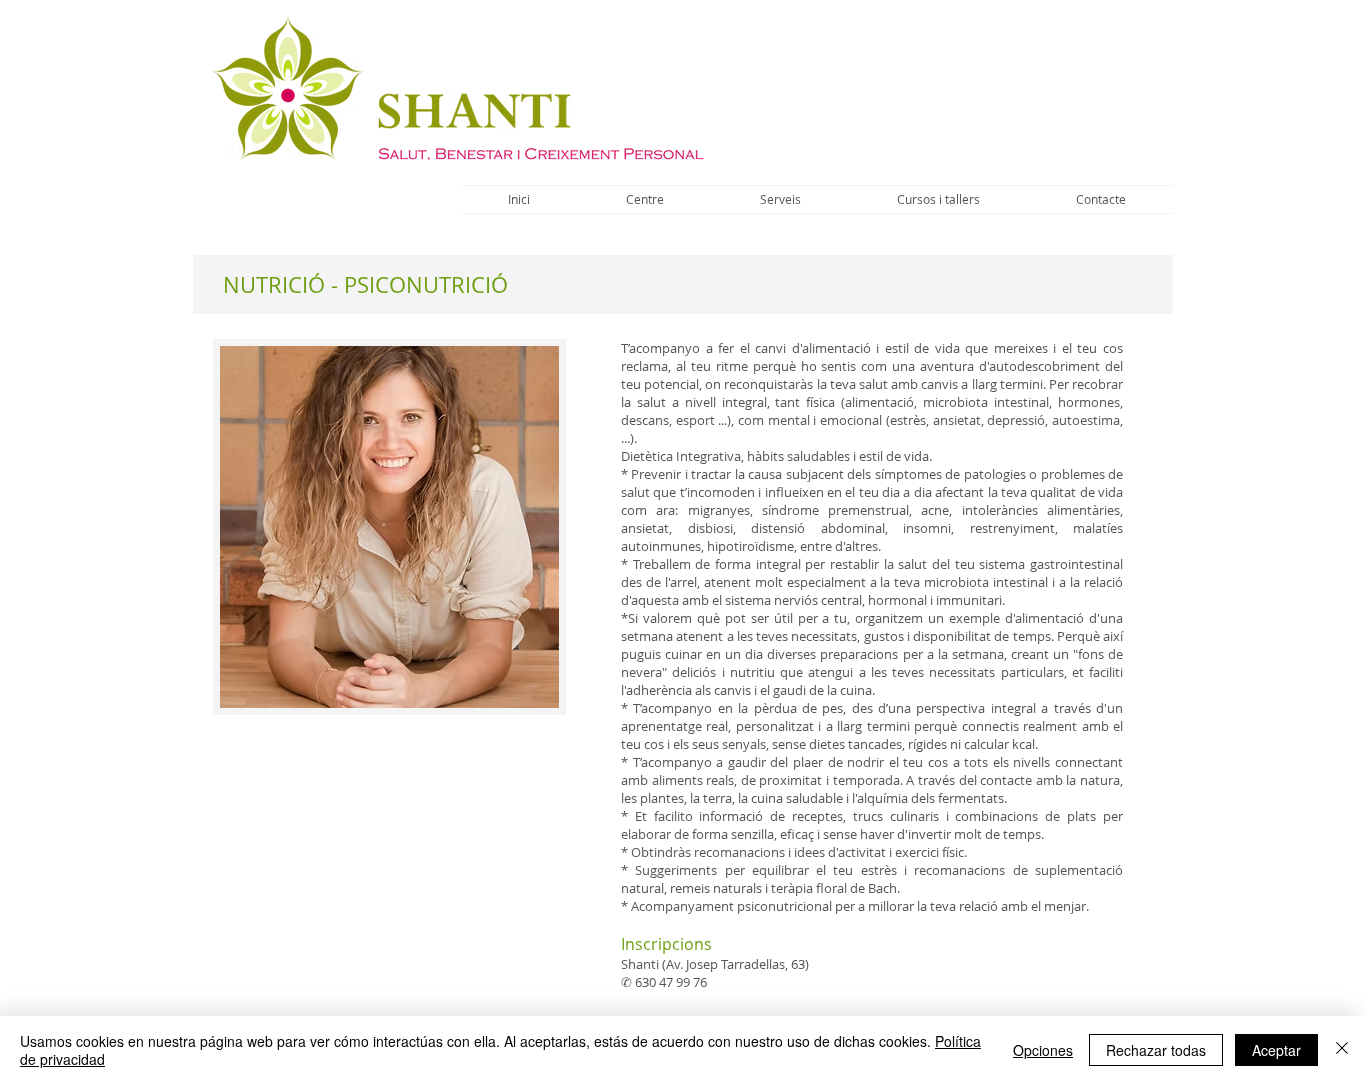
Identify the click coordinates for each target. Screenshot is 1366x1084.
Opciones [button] (1043, 1050)
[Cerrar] (1342, 1050)
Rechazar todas (1156, 1050)
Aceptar (1276, 1050)
